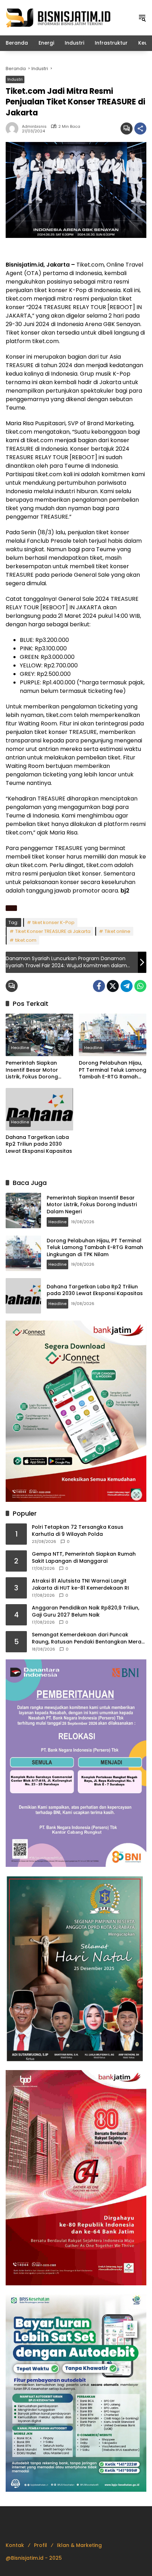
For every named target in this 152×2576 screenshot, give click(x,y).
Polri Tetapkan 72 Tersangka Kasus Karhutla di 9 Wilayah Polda (78, 1531)
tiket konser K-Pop (54, 922)
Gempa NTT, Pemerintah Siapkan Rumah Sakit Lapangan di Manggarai (84, 1558)
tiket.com (26, 940)
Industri (15, 79)
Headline (20, 1048)
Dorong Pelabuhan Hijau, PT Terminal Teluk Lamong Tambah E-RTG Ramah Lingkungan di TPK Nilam (113, 1070)
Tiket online (118, 931)
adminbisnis (34, 127)
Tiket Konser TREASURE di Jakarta (53, 931)
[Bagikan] (140, 129)
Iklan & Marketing (79, 2545)
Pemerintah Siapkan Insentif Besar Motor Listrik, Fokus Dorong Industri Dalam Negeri (34, 1070)
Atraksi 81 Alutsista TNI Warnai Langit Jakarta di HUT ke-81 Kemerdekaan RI (80, 1585)
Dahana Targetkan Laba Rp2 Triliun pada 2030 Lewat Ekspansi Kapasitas (39, 1144)
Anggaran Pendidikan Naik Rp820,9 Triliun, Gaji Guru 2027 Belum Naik (86, 1611)
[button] (142, 18)
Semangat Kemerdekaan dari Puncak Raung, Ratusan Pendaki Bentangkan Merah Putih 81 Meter (88, 1638)
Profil (40, 2545)
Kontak (15, 2545)
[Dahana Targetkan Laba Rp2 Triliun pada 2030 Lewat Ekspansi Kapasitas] (39, 1109)
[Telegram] (127, 986)
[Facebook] (99, 986)
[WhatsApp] (140, 986)
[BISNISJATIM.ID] (59, 17)
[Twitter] (113, 986)
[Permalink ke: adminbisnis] (14, 129)
